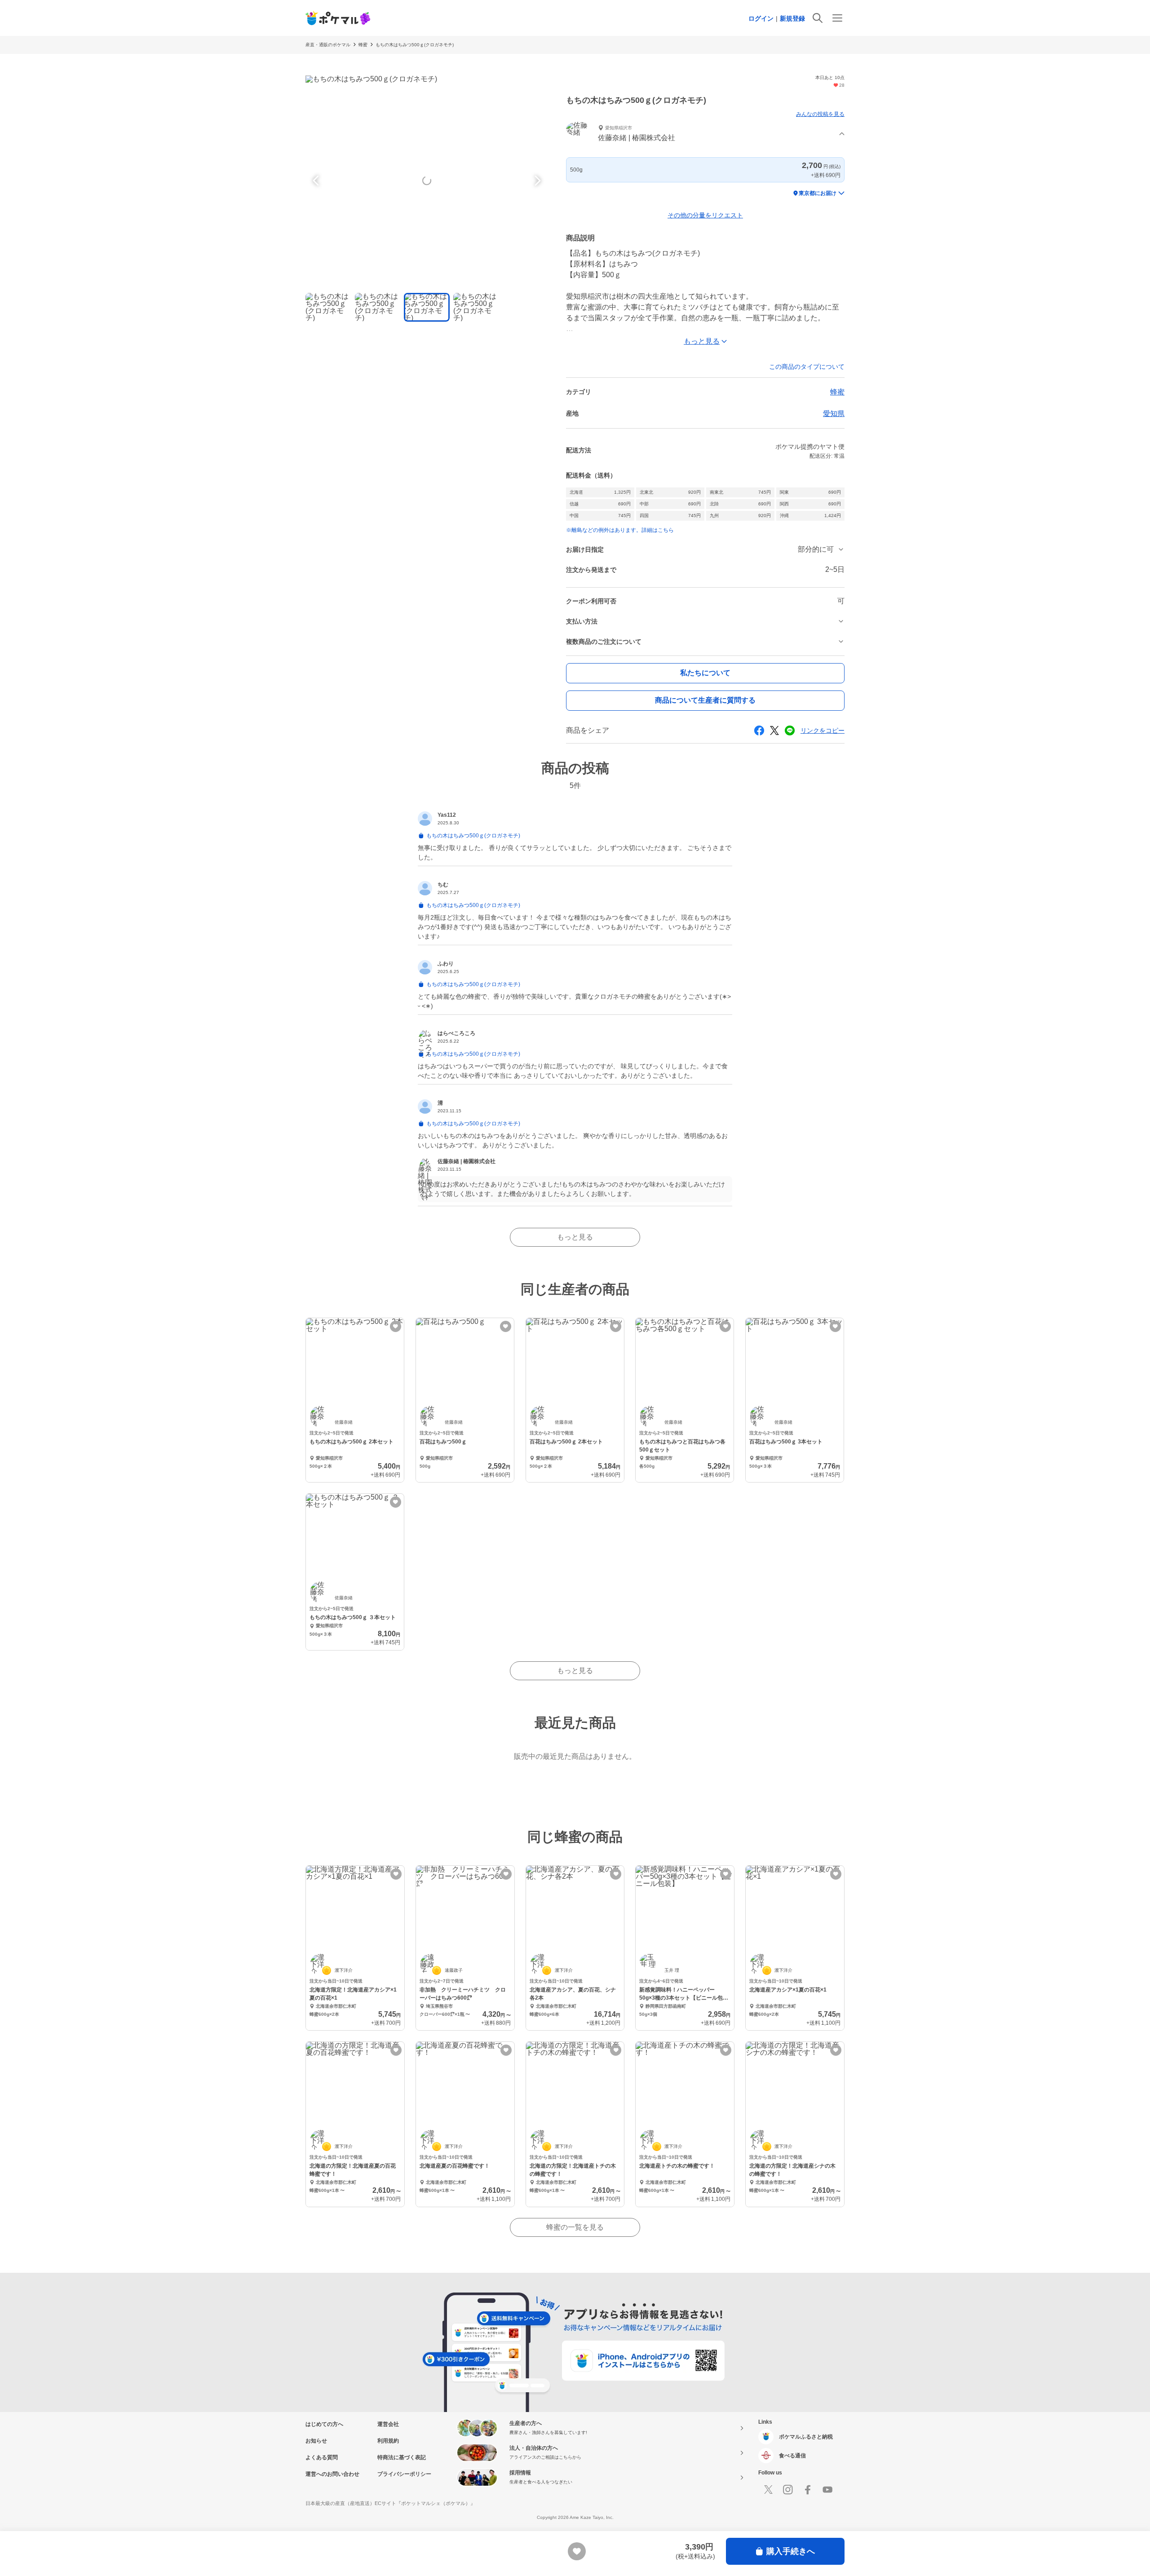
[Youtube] (827, 2490)
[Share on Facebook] (759, 730)
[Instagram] (788, 2490)
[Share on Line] (790, 730)
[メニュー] (837, 18)
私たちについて (705, 673)
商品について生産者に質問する (705, 700)
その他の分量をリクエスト (705, 215)
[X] (768, 2490)
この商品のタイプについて (807, 367)
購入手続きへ (791, 2551)
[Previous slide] (317, 181)
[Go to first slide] (536, 181)
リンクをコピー (823, 730)
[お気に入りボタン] (396, 1326)
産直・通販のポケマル (328, 45)
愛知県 (834, 414)
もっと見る (575, 1237)
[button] (705, 134)
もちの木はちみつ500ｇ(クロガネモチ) (415, 45)
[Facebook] (808, 2490)
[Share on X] (774, 730)
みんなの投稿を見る (820, 114)
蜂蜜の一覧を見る (575, 2227)
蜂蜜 (363, 45)
